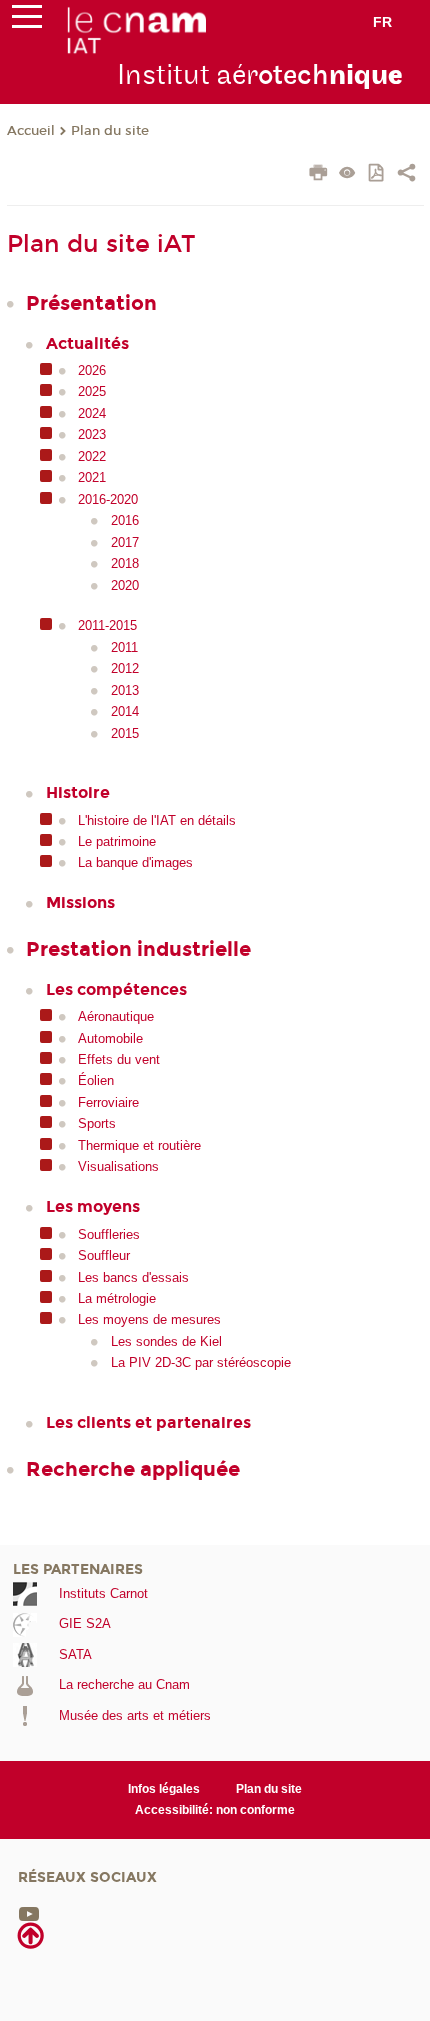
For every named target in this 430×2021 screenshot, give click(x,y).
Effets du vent (119, 1059)
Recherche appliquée (133, 1469)
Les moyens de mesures (149, 1319)
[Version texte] (347, 174)
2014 (125, 711)
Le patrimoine (117, 841)
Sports (97, 1123)
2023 (92, 434)
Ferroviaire (108, 1102)
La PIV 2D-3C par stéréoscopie (201, 1362)
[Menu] (27, 21)
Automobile (110, 1038)
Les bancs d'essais (133, 1277)
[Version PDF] (377, 174)
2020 (125, 585)
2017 (125, 542)
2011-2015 (107, 625)
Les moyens (93, 1206)
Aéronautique (116, 1016)
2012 (125, 668)
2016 (125, 520)
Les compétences (116, 989)
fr (382, 22)
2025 (92, 391)
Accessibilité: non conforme (215, 1810)
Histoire (78, 792)
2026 (92, 370)
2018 (125, 563)
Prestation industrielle (138, 949)
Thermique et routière (139, 1145)
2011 (124, 647)
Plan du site (110, 131)
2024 (92, 413)
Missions (80, 902)
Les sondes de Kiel (166, 1341)
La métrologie (117, 1298)
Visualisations (118, 1166)
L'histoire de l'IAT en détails (157, 820)
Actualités (87, 343)
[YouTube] (29, 1913)
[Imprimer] (318, 175)
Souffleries (109, 1234)
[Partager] (406, 175)
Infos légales (164, 1789)
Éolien (96, 1080)
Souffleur (104, 1255)
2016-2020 (108, 499)
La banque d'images (135, 862)
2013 (125, 690)
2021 (92, 477)
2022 (92, 456)
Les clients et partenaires (148, 1422)
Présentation (91, 303)
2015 (125, 733)
